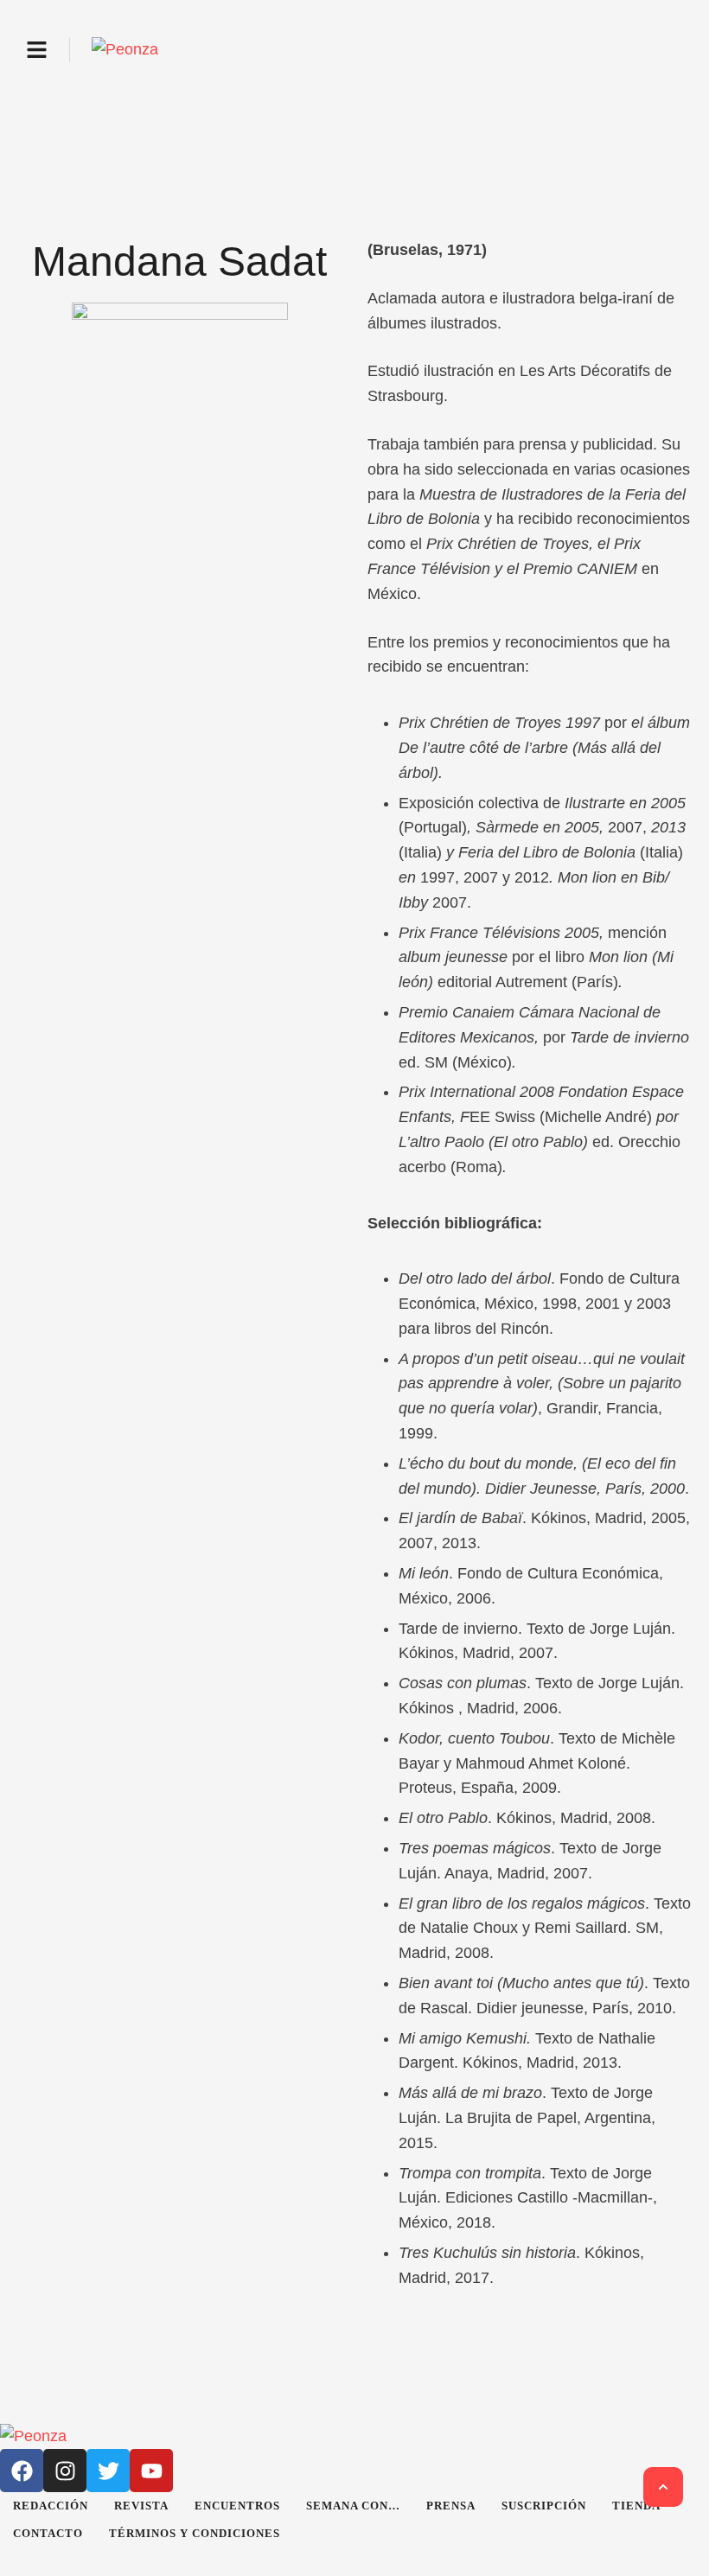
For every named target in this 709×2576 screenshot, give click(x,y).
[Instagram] (65, 2471)
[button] (37, 50)
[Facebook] (22, 2471)
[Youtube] (151, 2471)
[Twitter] (108, 2471)
